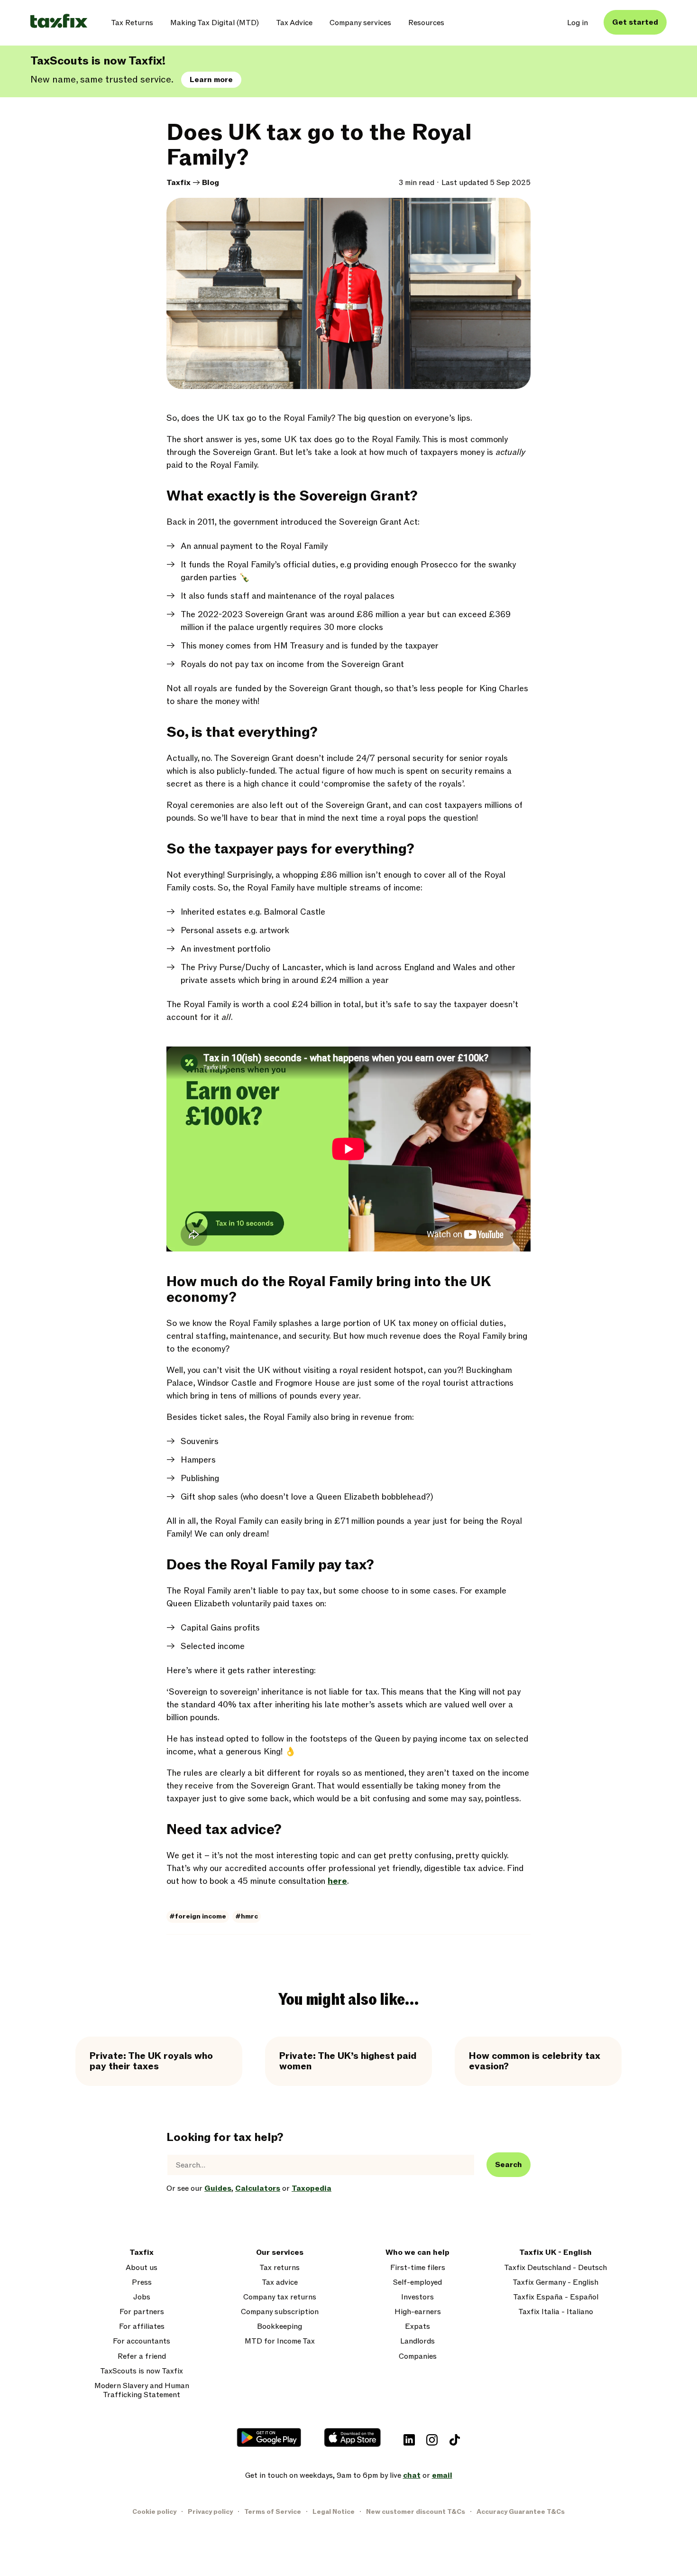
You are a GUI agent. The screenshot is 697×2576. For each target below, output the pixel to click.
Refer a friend (142, 2357)
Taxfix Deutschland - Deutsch (555, 2268)
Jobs (142, 2297)
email (442, 2475)
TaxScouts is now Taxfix (142, 2371)
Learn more (211, 80)
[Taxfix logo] (59, 22)
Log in (578, 23)
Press (142, 2283)
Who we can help (417, 2253)
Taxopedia (312, 2188)
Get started (635, 22)
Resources (426, 23)
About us (142, 2268)
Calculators (258, 2188)
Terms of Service (273, 2512)
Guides (218, 2188)
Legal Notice (334, 2512)
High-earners (418, 2312)
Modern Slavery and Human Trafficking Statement (142, 2391)
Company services (360, 23)
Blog (211, 183)
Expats (417, 2327)
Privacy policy (210, 2512)
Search (509, 2165)
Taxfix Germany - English (555, 2283)
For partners (142, 2312)
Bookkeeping (280, 2327)
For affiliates (142, 2327)
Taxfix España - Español (556, 2297)
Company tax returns (280, 2297)
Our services (280, 2253)
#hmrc (247, 1916)
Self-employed (417, 2283)
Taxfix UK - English (555, 2253)
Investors (417, 2297)
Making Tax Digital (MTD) (215, 23)
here (337, 1881)
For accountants (142, 2341)
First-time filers (418, 2268)
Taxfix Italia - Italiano (556, 2312)
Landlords (417, 2341)
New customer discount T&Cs (416, 2512)
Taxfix (179, 183)
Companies (418, 2357)
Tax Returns (132, 23)
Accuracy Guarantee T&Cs (521, 2512)
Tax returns (280, 2268)
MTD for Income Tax (280, 2341)
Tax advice (280, 2283)
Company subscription (280, 2312)
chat (412, 2475)
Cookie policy (154, 2512)
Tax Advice (294, 23)
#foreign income (198, 1916)
